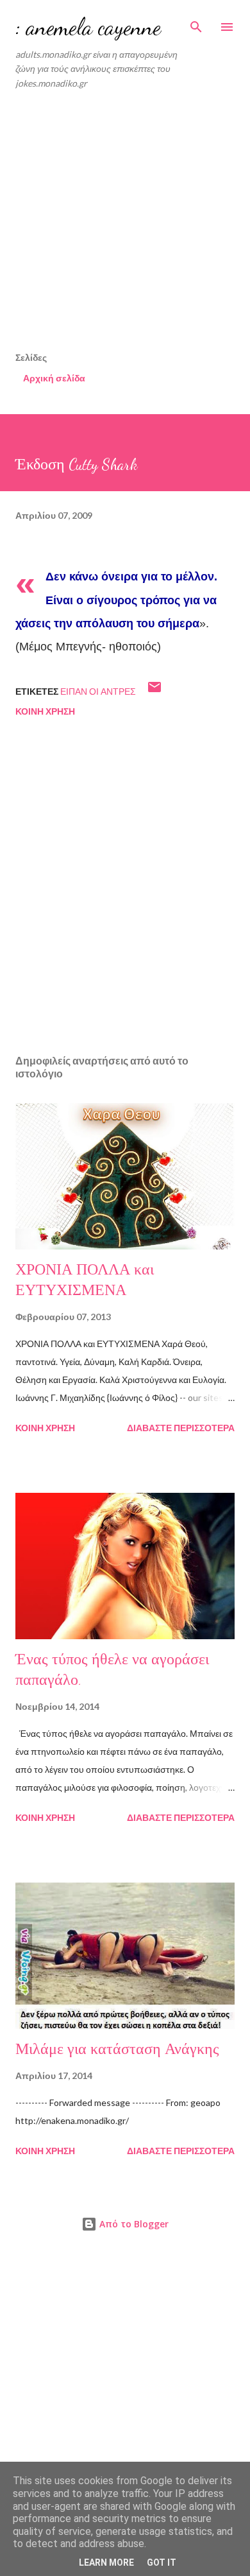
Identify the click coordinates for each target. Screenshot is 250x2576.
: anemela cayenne (88, 27)
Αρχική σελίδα (54, 378)
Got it (162, 2563)
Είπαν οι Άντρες (98, 691)
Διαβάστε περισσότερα (181, 1428)
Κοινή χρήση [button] (45, 711)
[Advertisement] (125, 225)
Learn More (106, 2563)
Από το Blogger (133, 2224)
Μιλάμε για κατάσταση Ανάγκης (117, 2049)
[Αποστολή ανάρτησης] (154, 691)
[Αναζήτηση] (196, 23)
